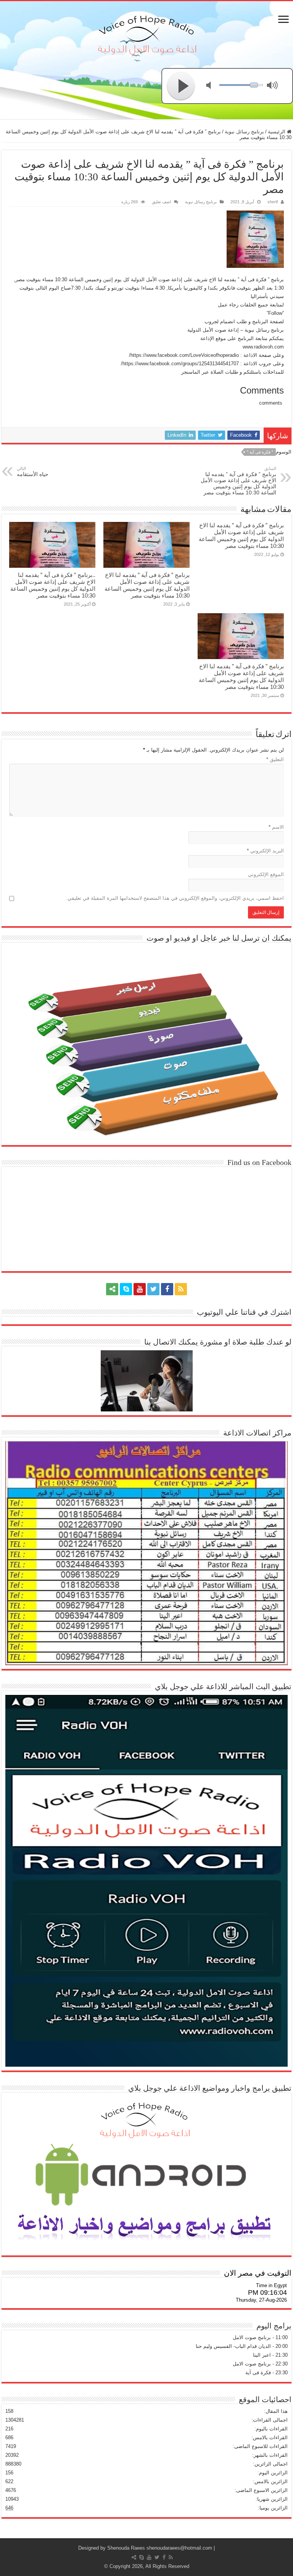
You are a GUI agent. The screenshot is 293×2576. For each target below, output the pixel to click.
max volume (274, 86)
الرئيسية (277, 132)
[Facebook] (167, 1289)
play (181, 86)
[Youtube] (140, 1289)
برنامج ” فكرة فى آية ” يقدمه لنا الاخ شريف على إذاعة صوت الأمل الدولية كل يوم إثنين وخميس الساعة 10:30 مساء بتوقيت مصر (238, 481)
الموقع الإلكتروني (266, 874)
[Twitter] (153, 1289)
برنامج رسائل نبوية (244, 132)
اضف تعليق (161, 202)
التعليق (275, 759)
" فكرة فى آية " (260, 452)
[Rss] (181, 1289)
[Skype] (126, 1289)
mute (213, 86)
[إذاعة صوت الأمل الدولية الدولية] (146, 33)
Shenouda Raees (126, 2548)
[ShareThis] (112, 1289)
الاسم (276, 827)
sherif (273, 202)
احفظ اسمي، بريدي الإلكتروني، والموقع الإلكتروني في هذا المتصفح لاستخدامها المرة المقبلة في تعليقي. (175, 898)
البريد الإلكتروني (265, 851)
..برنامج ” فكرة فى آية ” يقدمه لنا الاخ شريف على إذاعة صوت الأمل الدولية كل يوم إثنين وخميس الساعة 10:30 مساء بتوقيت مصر (53, 585)
